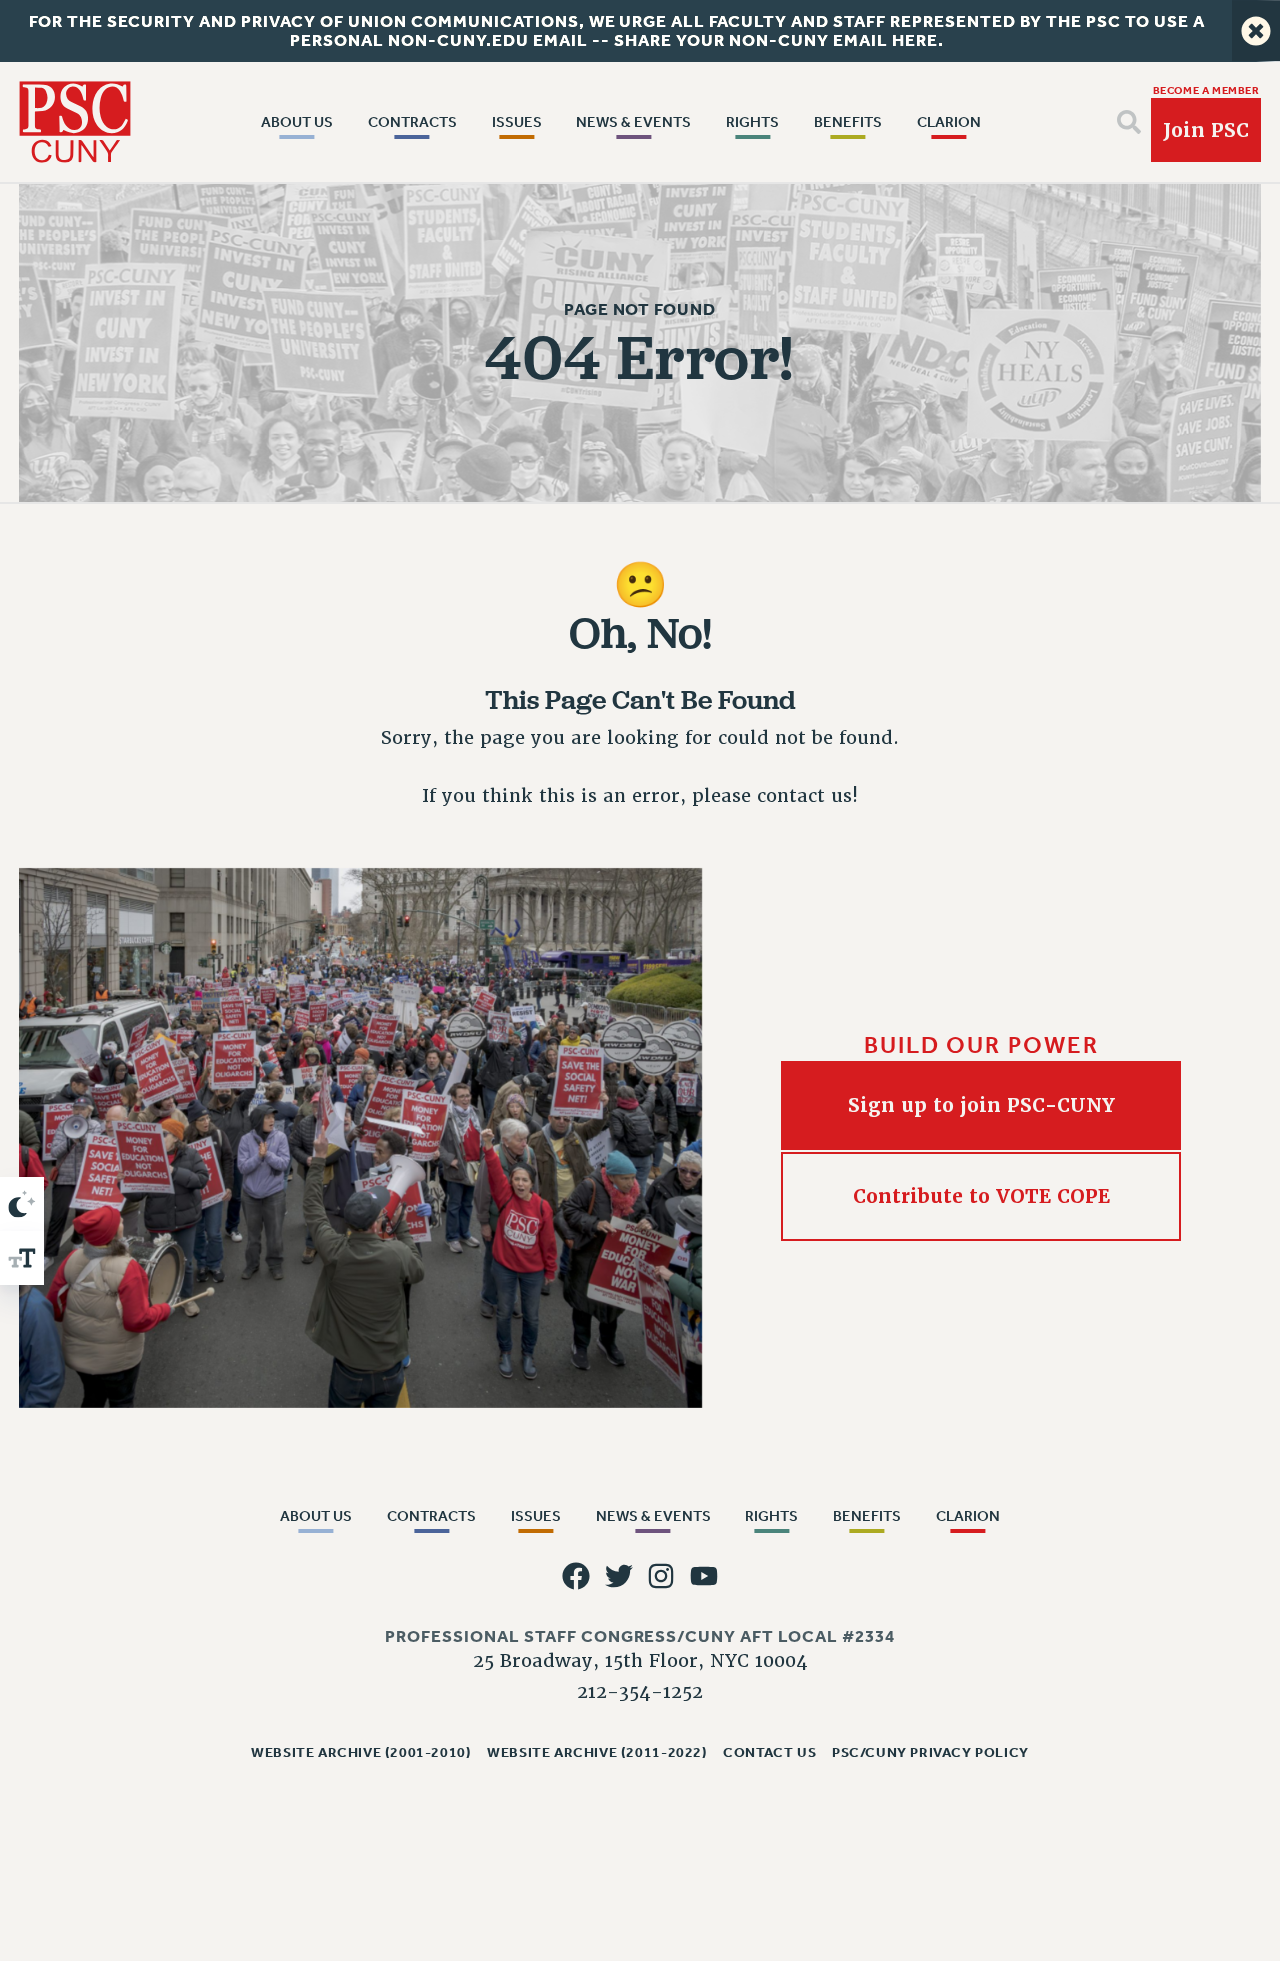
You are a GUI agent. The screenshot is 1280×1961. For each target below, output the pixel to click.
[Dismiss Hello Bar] (1256, 31)
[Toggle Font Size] (22, 1258)
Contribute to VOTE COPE (981, 1196)
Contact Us (769, 1752)
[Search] (1129, 122)
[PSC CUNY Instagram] (661, 1576)
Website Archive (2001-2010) (361, 1752)
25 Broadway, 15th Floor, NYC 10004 (640, 1660)
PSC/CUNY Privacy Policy (930, 1752)
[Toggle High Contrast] (22, 1204)
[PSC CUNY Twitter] (619, 1576)
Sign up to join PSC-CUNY (981, 1105)
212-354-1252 (640, 1691)
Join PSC (1206, 130)
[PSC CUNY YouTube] (704, 1576)
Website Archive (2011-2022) (597, 1752)
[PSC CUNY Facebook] (576, 1576)
